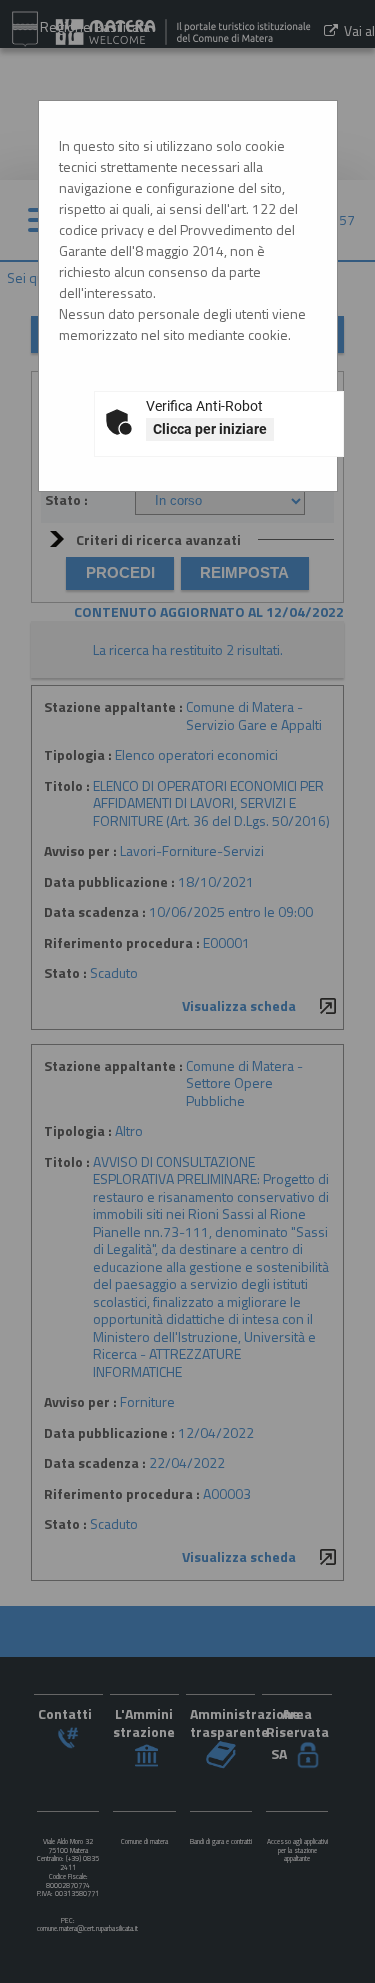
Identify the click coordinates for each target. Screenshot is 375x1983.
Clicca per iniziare (210, 429)
